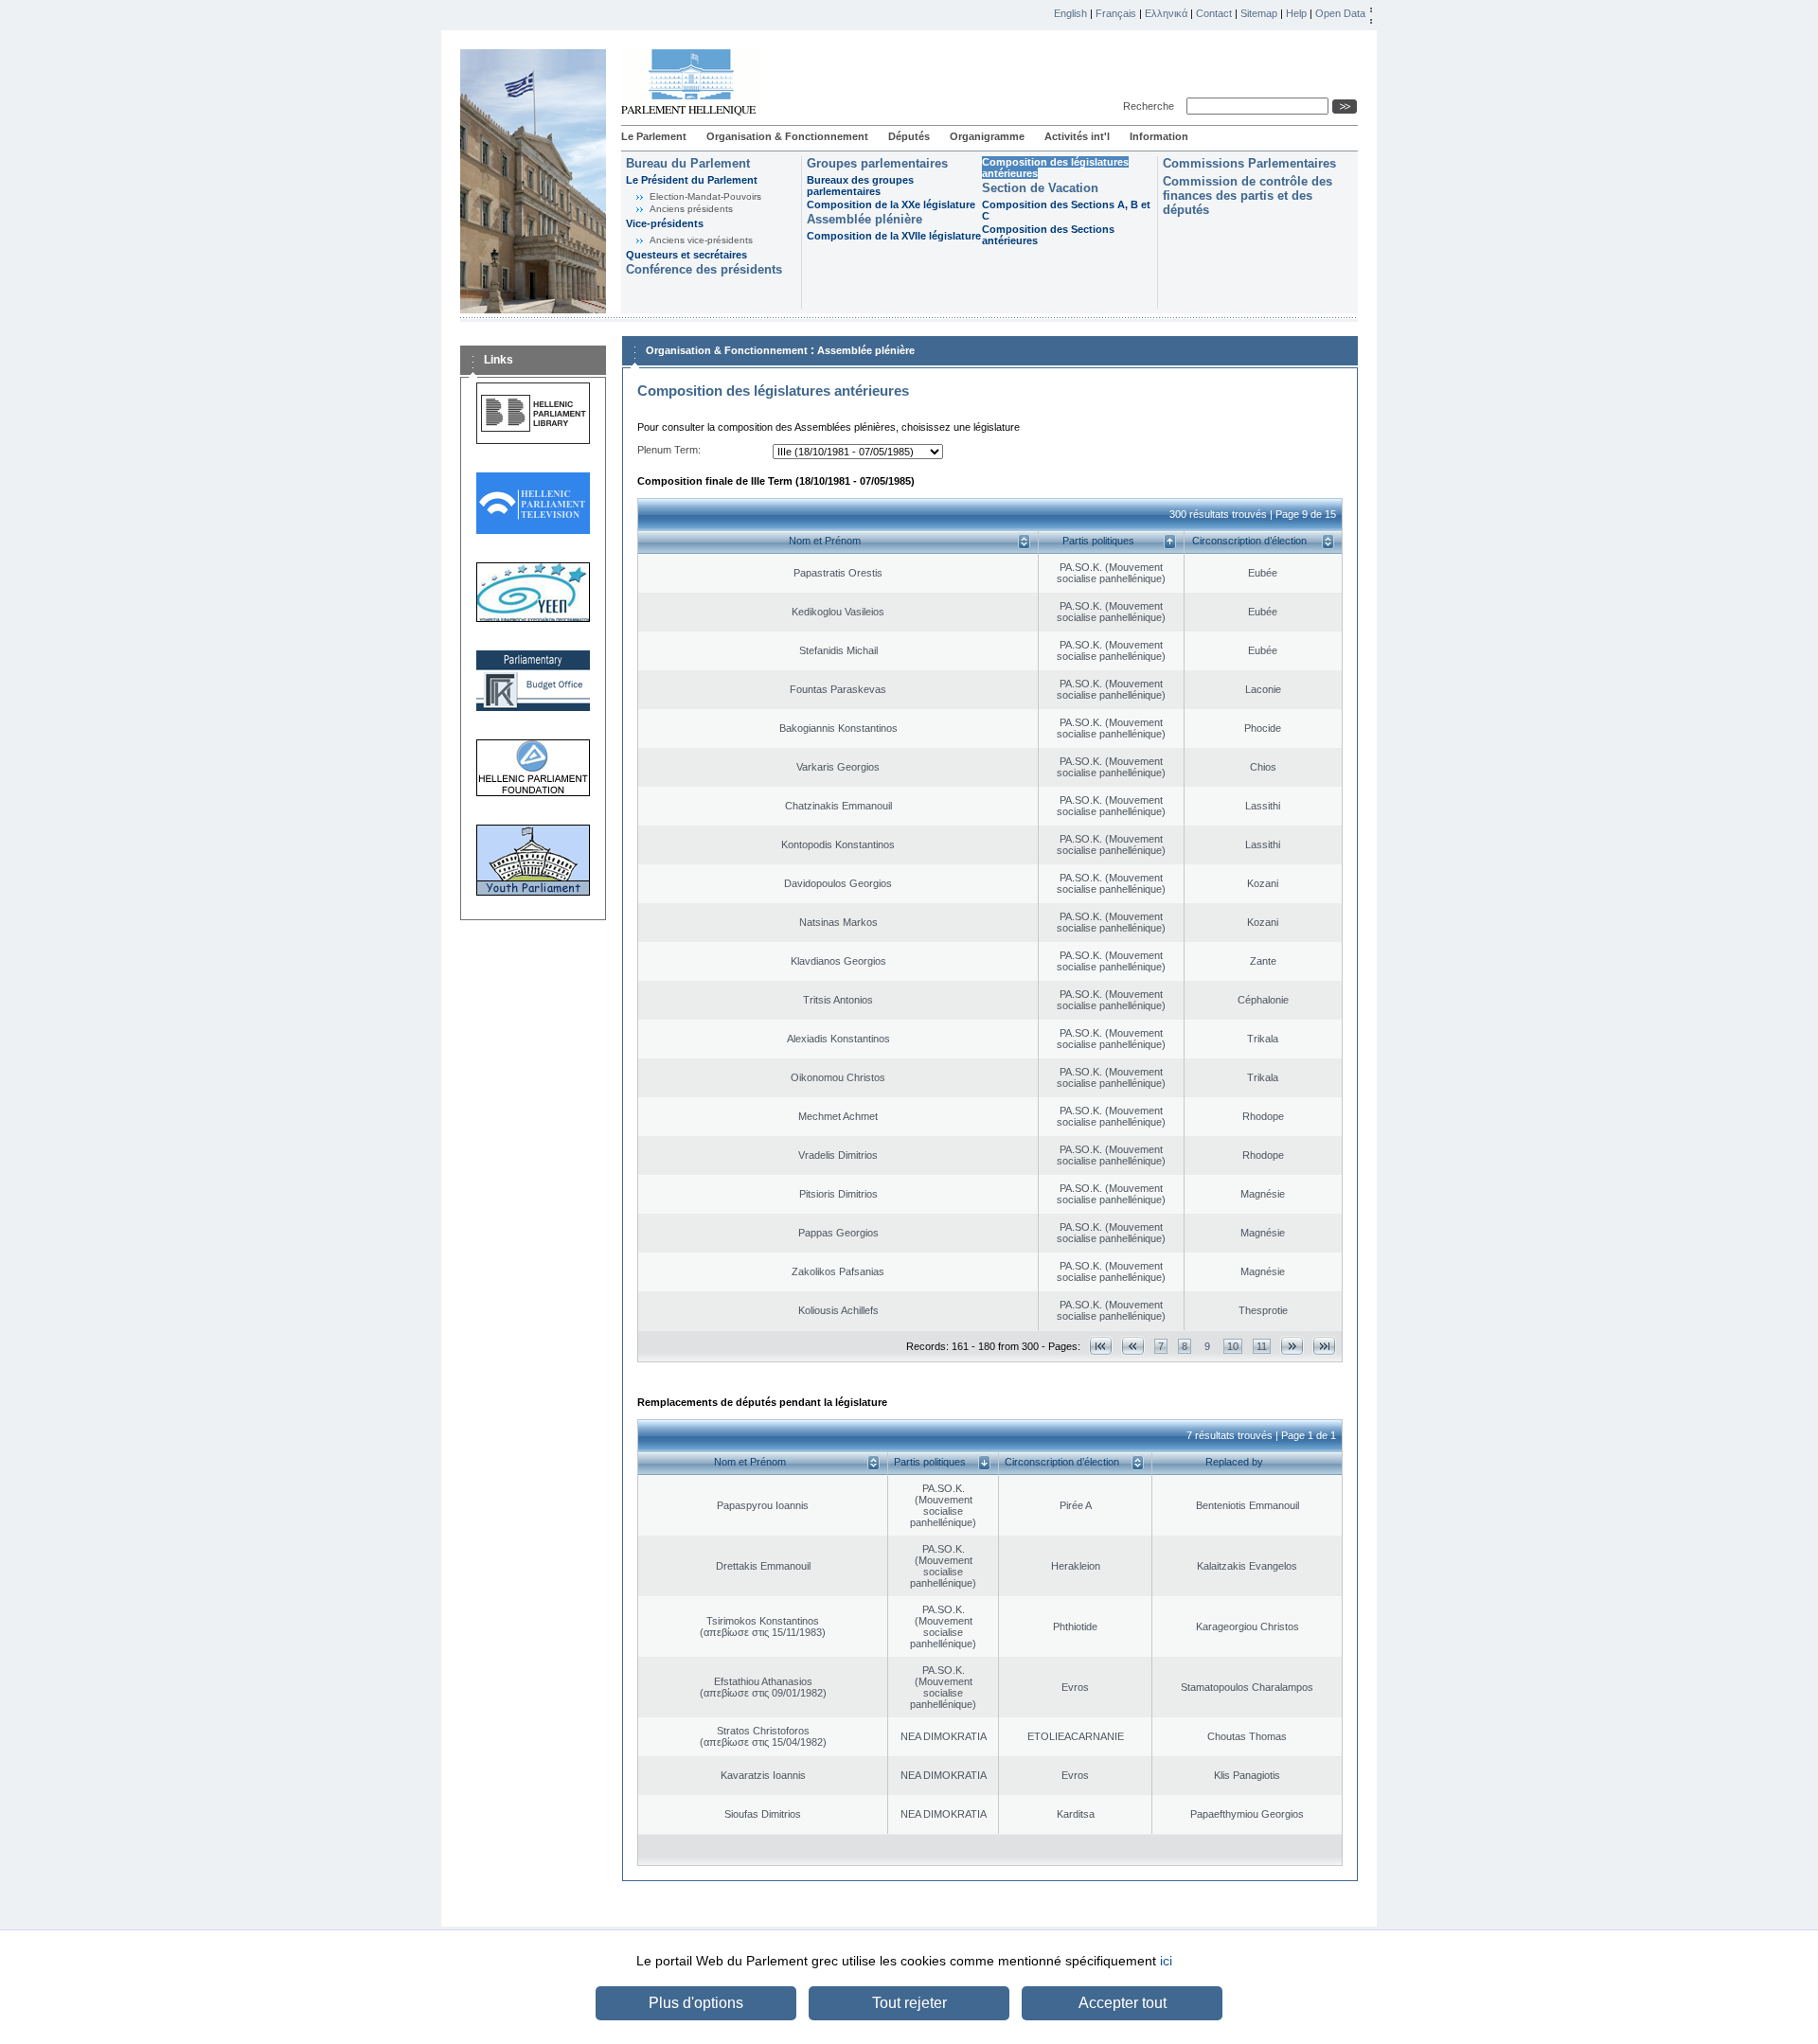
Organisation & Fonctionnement (787, 136)
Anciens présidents (691, 209)
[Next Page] (1292, 1346)
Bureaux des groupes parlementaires (860, 186)
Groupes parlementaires (877, 163)
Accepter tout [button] (1123, 2003)
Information (1159, 136)
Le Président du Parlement (692, 180)
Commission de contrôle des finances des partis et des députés (1248, 196)
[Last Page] (1324, 1346)
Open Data (1340, 13)
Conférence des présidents (704, 269)
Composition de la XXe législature (891, 204)
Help (1296, 13)
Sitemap (1259, 13)
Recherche (1151, 106)
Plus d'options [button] (696, 2003)
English (1070, 13)
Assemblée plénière (864, 219)
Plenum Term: (669, 450)
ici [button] (1166, 1961)
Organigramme (987, 136)
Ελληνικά (1166, 13)
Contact (1214, 13)
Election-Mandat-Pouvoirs (705, 196)
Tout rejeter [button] (909, 2003)
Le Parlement (654, 136)
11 (1262, 1346)
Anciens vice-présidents (701, 240)
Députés (909, 136)
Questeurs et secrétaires (686, 255)
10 (1233, 1346)
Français (1116, 13)
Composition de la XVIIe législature (894, 236)
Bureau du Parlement (688, 163)
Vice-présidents (665, 223)
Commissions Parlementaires (1249, 163)
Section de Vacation (1040, 188)
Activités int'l (1077, 136)
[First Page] (1101, 1346)
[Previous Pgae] (1133, 1346)
